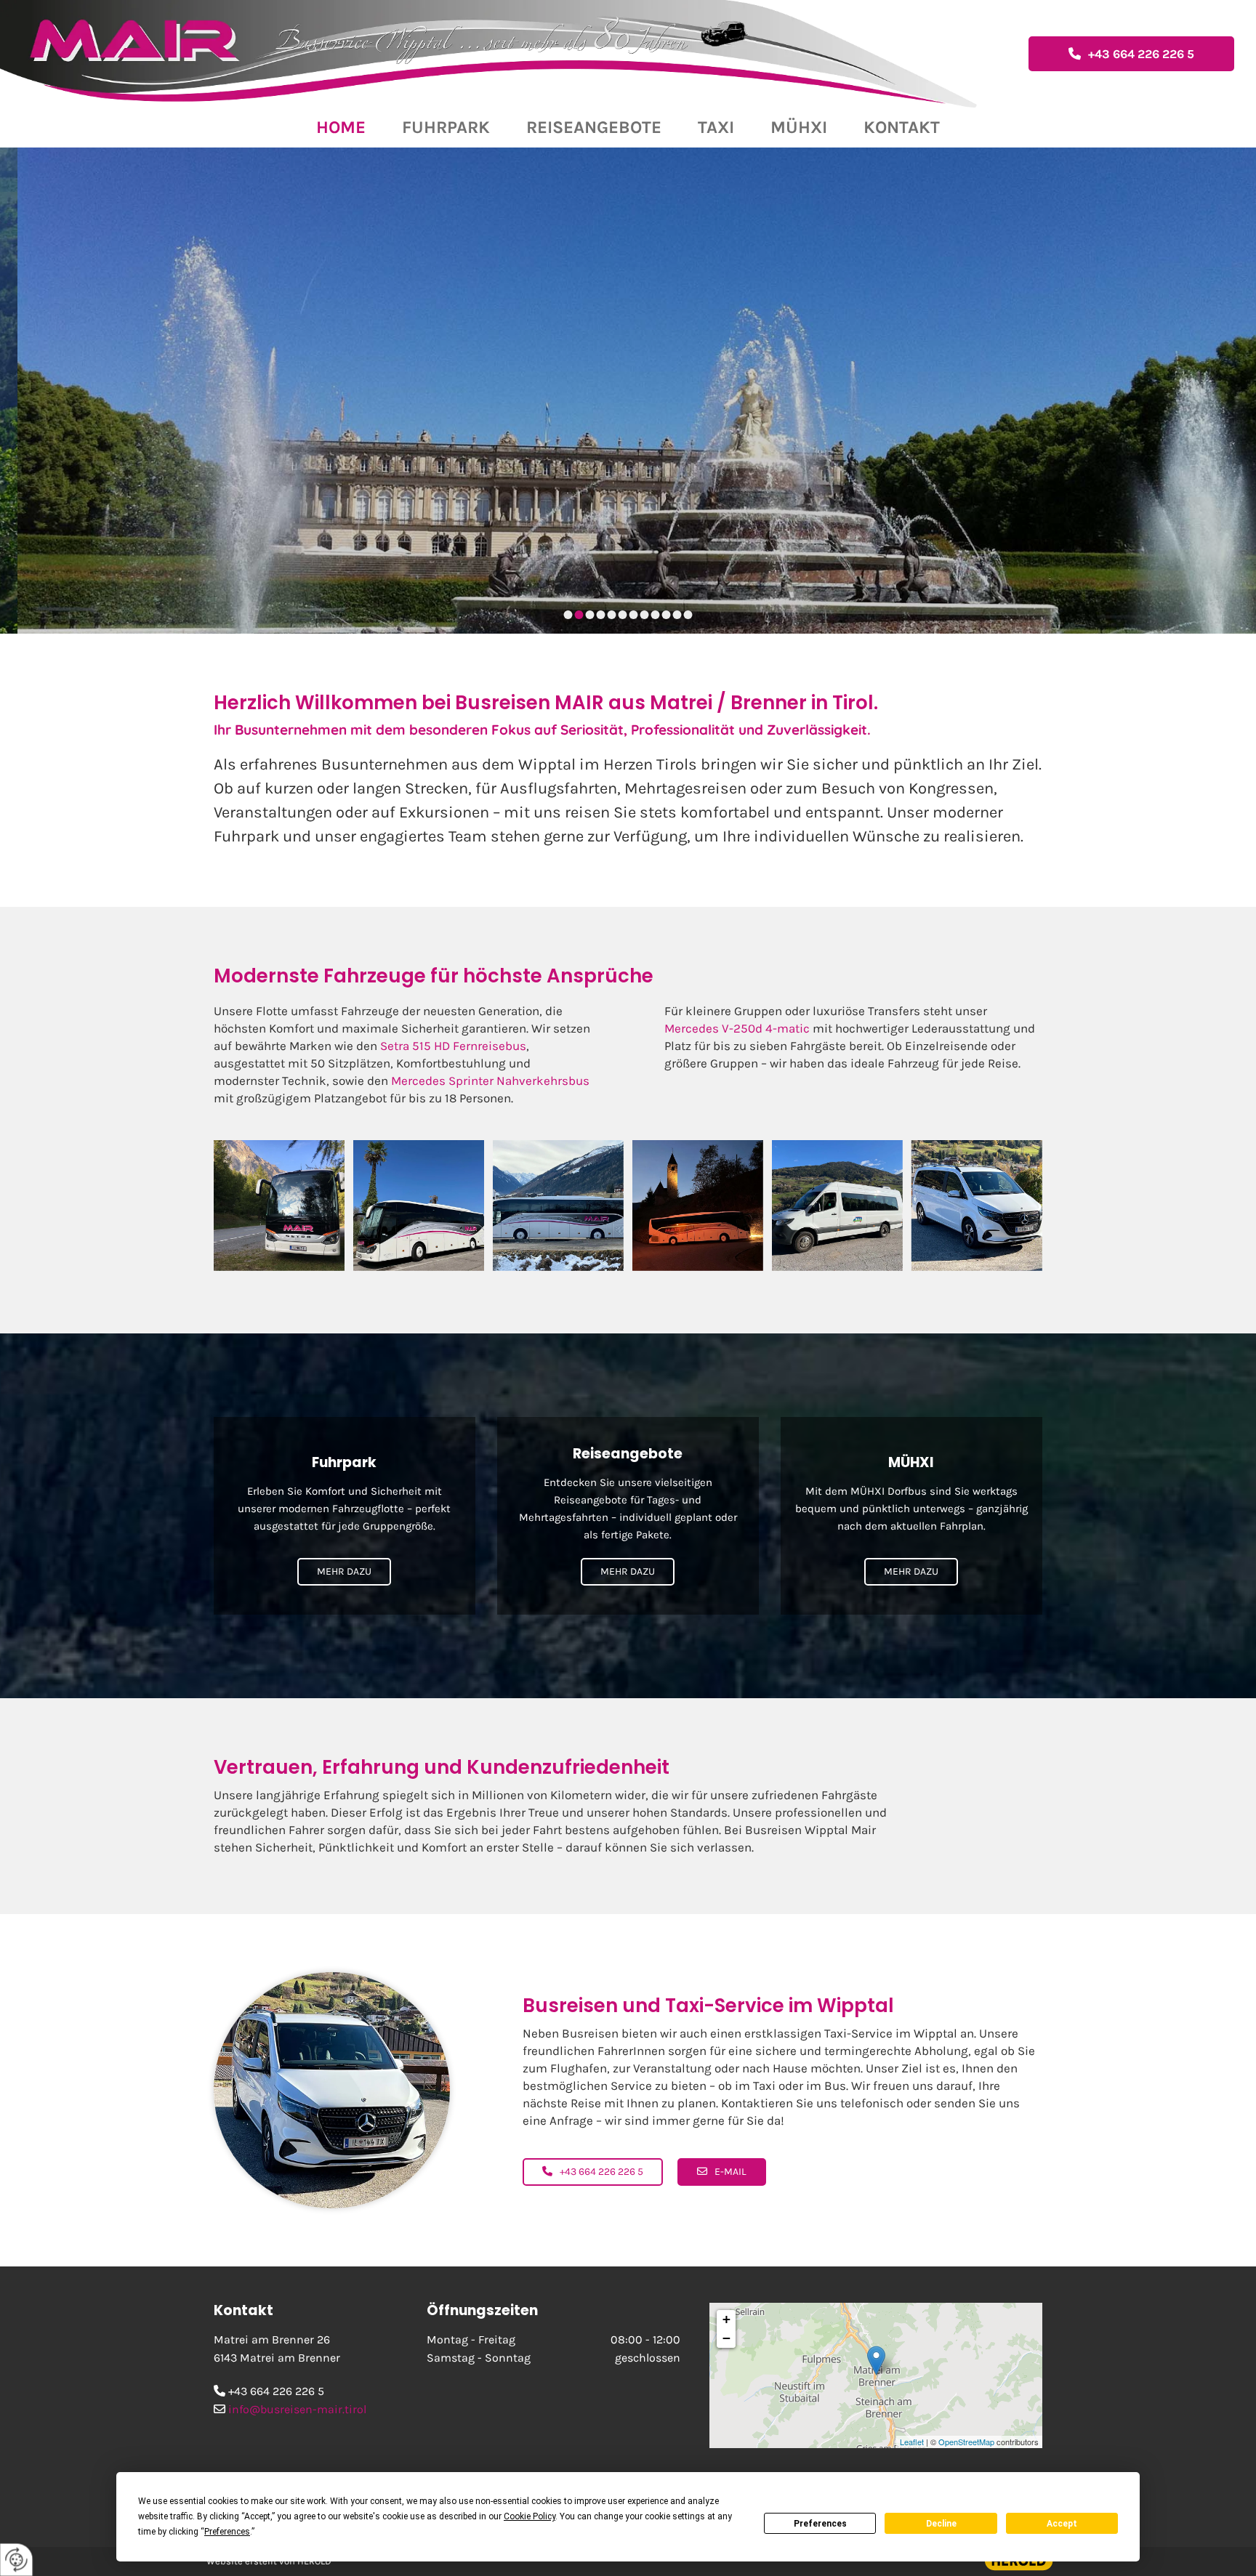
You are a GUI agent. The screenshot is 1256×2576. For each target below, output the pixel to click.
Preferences (820, 2524)
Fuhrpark (446, 127)
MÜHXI (799, 127)
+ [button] (726, 2319)
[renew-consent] (16, 2560)
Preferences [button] (227, 2532)
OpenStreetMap (966, 2442)
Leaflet (912, 2442)
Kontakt (902, 127)
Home (341, 127)
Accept (1062, 2524)
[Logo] (509, 54)
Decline (941, 2524)
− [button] (726, 2338)
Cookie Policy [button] (530, 2516)
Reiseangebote (594, 127)
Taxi (716, 127)
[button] (1131, 54)
